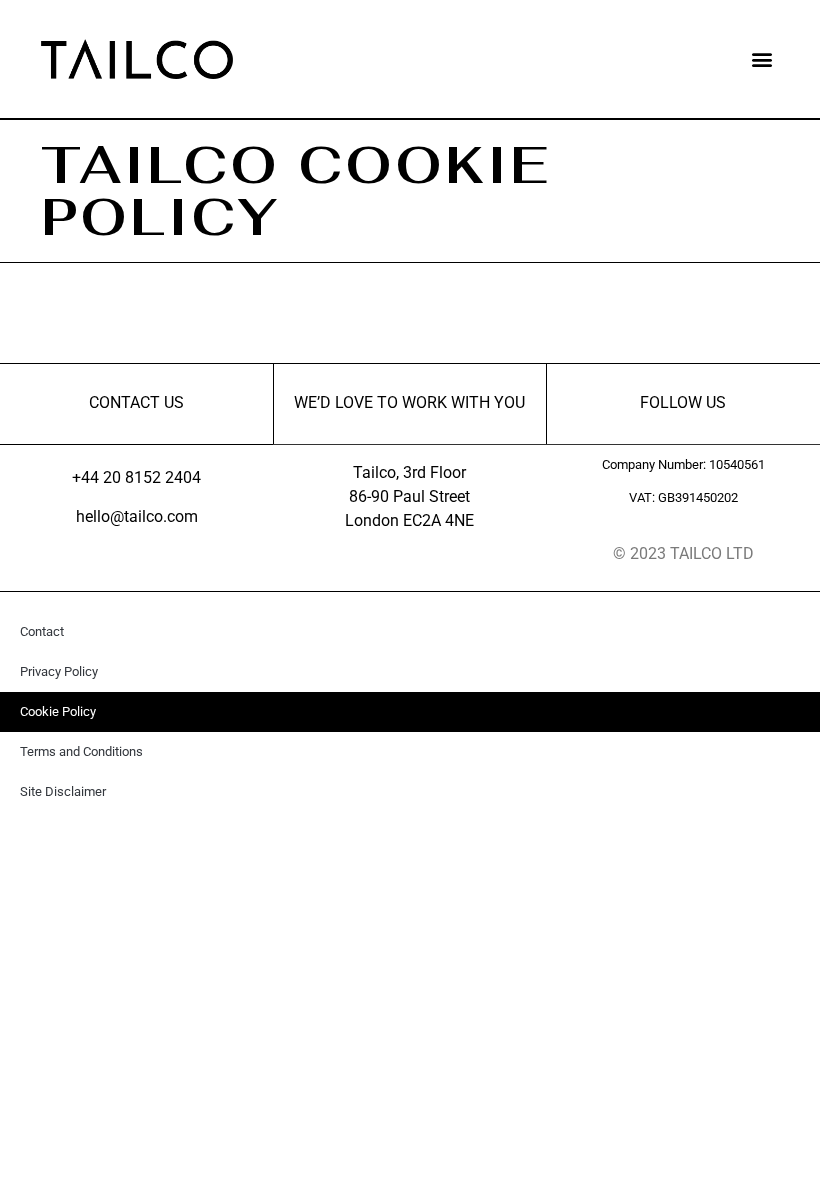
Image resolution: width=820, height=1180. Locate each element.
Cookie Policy (58, 711)
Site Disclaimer (63, 791)
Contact (42, 631)
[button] (762, 59)
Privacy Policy (59, 671)
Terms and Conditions (81, 751)
